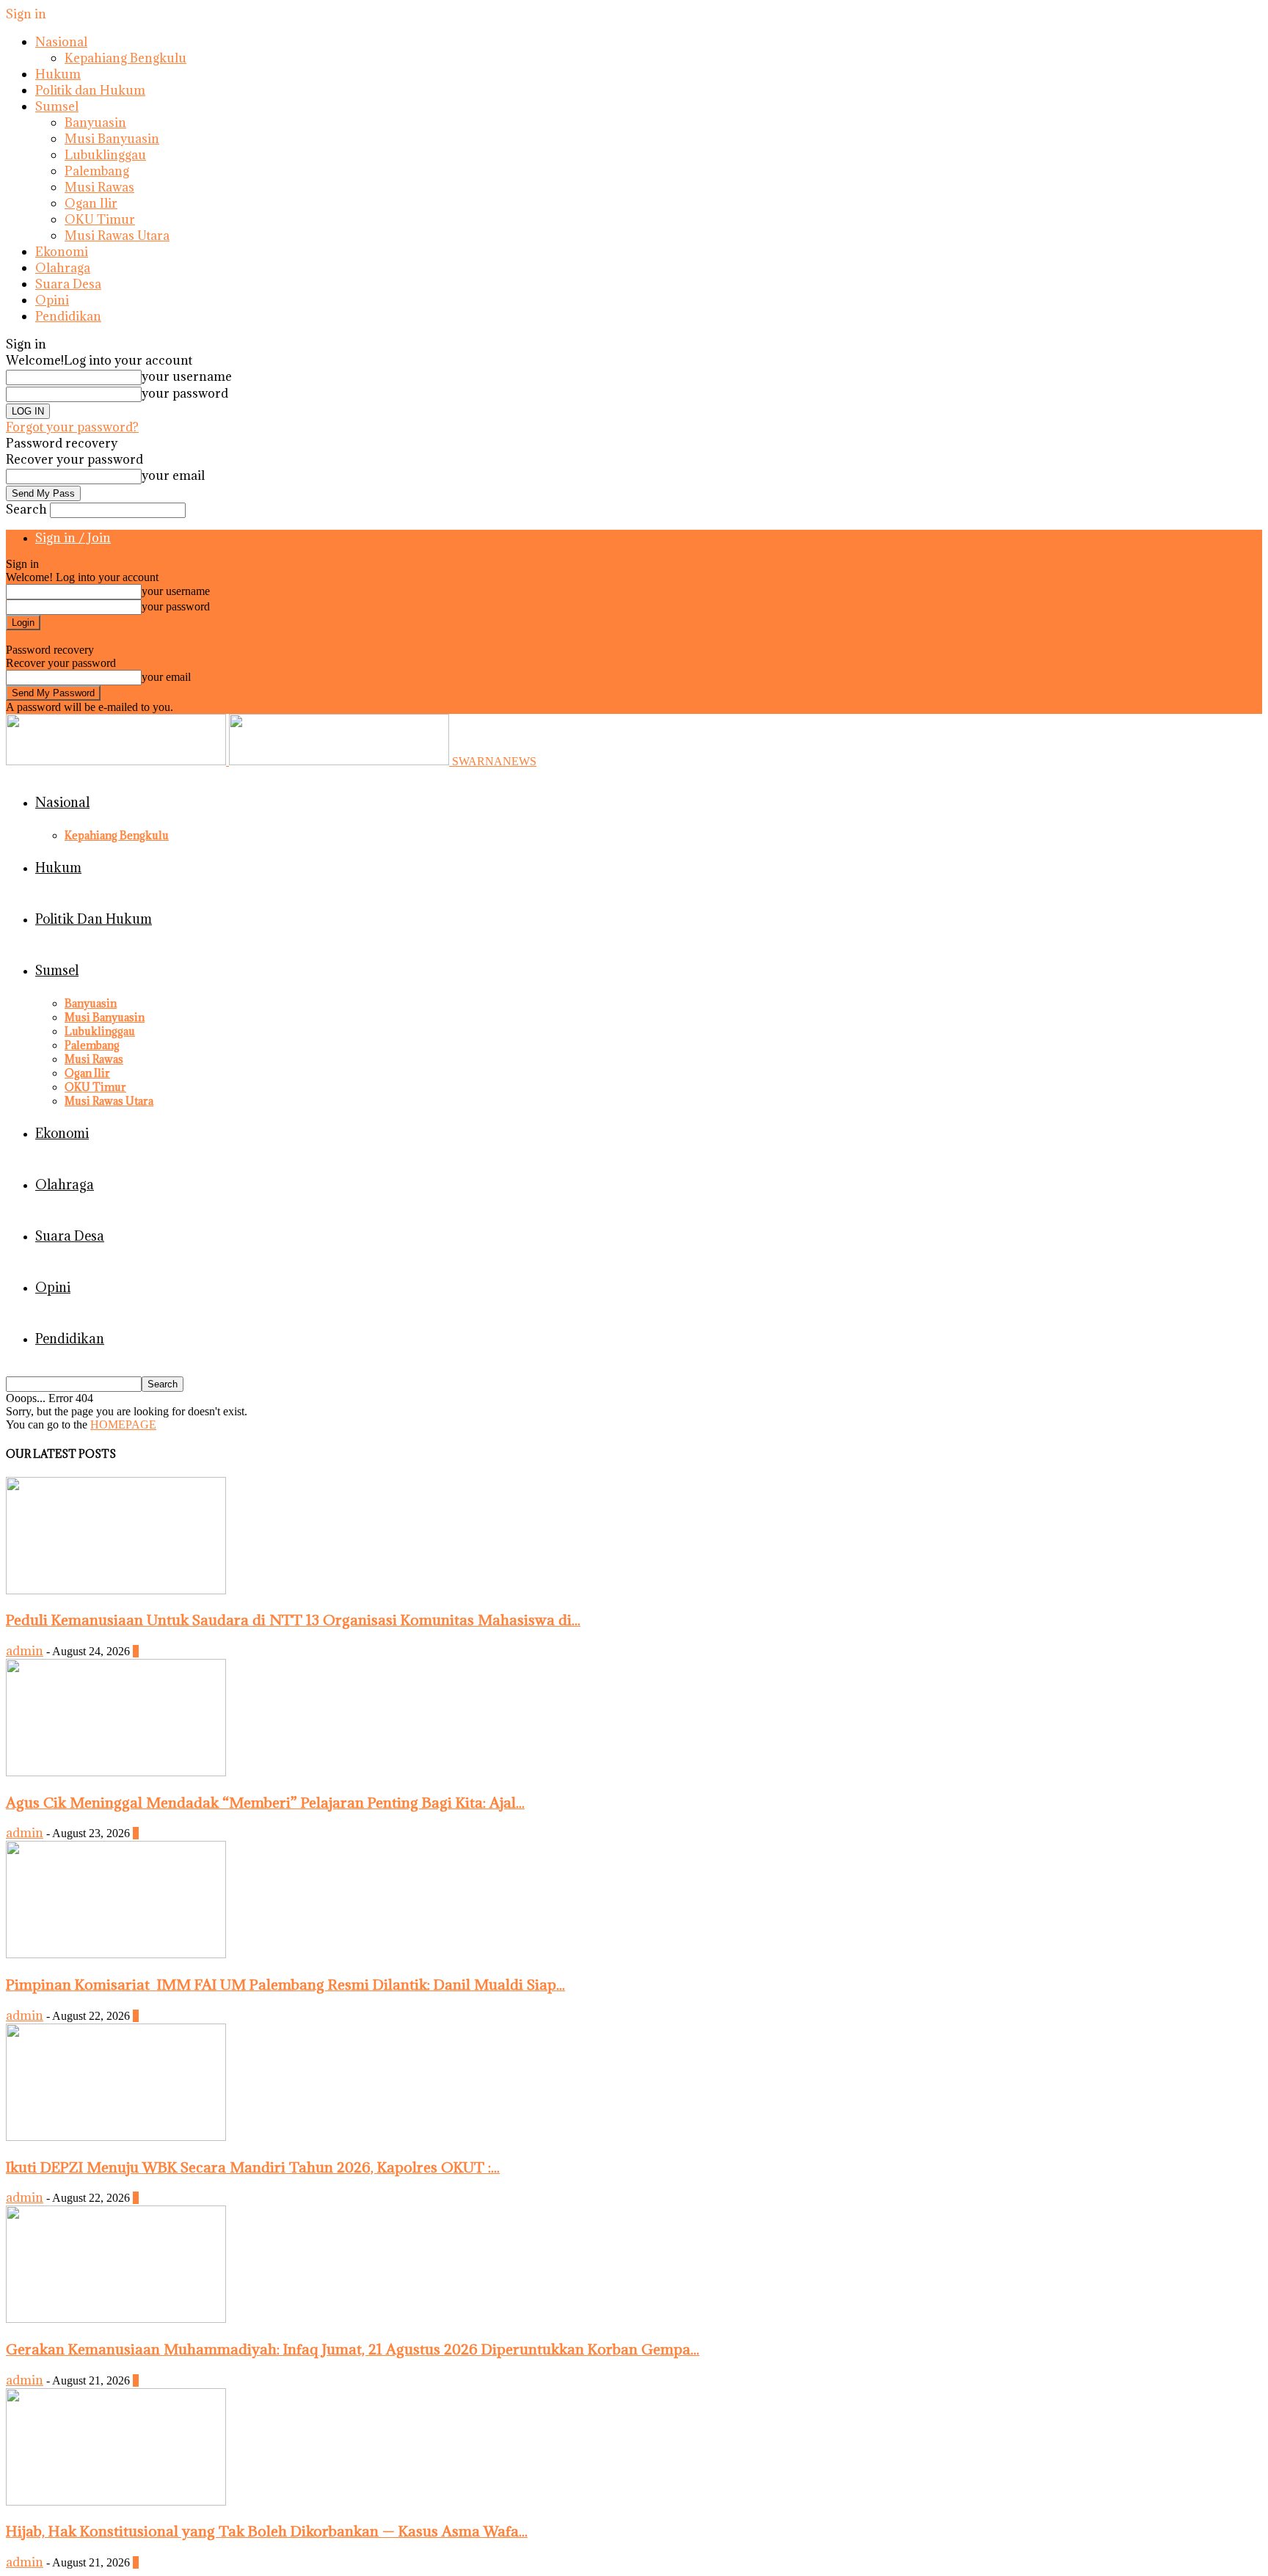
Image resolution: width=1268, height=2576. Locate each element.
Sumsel (57, 106)
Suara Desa (68, 284)
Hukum (58, 74)
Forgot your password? (72, 427)
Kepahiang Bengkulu (125, 58)
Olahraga (63, 268)
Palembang (97, 171)
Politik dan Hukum (90, 90)
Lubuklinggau (105, 155)
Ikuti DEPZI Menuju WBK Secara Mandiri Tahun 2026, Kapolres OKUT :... (253, 2167)
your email (173, 475)
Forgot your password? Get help (81, 636)
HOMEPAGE (123, 1424)
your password (185, 393)
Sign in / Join (73, 538)
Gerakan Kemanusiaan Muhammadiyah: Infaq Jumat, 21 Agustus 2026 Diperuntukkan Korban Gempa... (353, 2349)
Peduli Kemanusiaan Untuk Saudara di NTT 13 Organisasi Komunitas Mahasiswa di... (293, 1620)
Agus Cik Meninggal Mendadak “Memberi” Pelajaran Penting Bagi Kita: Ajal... (265, 1802)
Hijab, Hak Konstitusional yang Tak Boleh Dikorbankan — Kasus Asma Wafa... (267, 2531)
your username (187, 376)
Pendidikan (68, 316)
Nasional (61, 42)
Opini (52, 300)
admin (25, 1651)
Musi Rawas (99, 187)
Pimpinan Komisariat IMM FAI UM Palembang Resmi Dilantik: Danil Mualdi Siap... (285, 1984)
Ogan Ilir (91, 203)
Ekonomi (62, 252)
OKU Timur (100, 219)
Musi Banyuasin (112, 139)
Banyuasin (95, 123)
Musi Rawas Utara (117, 236)
